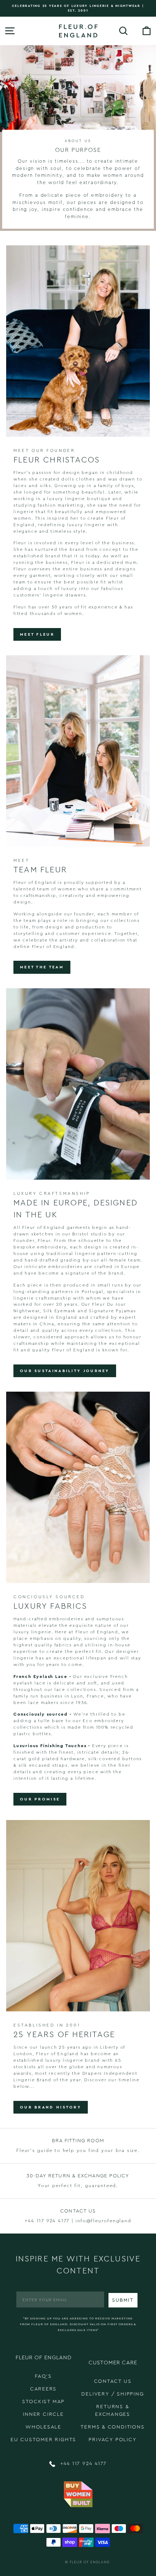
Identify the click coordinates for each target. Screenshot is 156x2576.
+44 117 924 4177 (83, 2464)
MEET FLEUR (37, 634)
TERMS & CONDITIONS (112, 2427)
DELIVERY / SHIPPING (112, 2394)
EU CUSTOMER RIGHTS (43, 2440)
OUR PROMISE (40, 1799)
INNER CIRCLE (43, 2414)
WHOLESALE (43, 2427)
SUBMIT (123, 2300)
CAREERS (44, 2389)
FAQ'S (43, 2376)
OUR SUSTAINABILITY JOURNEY (65, 1371)
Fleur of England (90, 2562)
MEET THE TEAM (42, 967)
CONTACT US (113, 2381)
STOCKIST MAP (44, 2402)
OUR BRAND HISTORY (51, 2107)
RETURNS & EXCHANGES (113, 2411)
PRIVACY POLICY (112, 2440)
